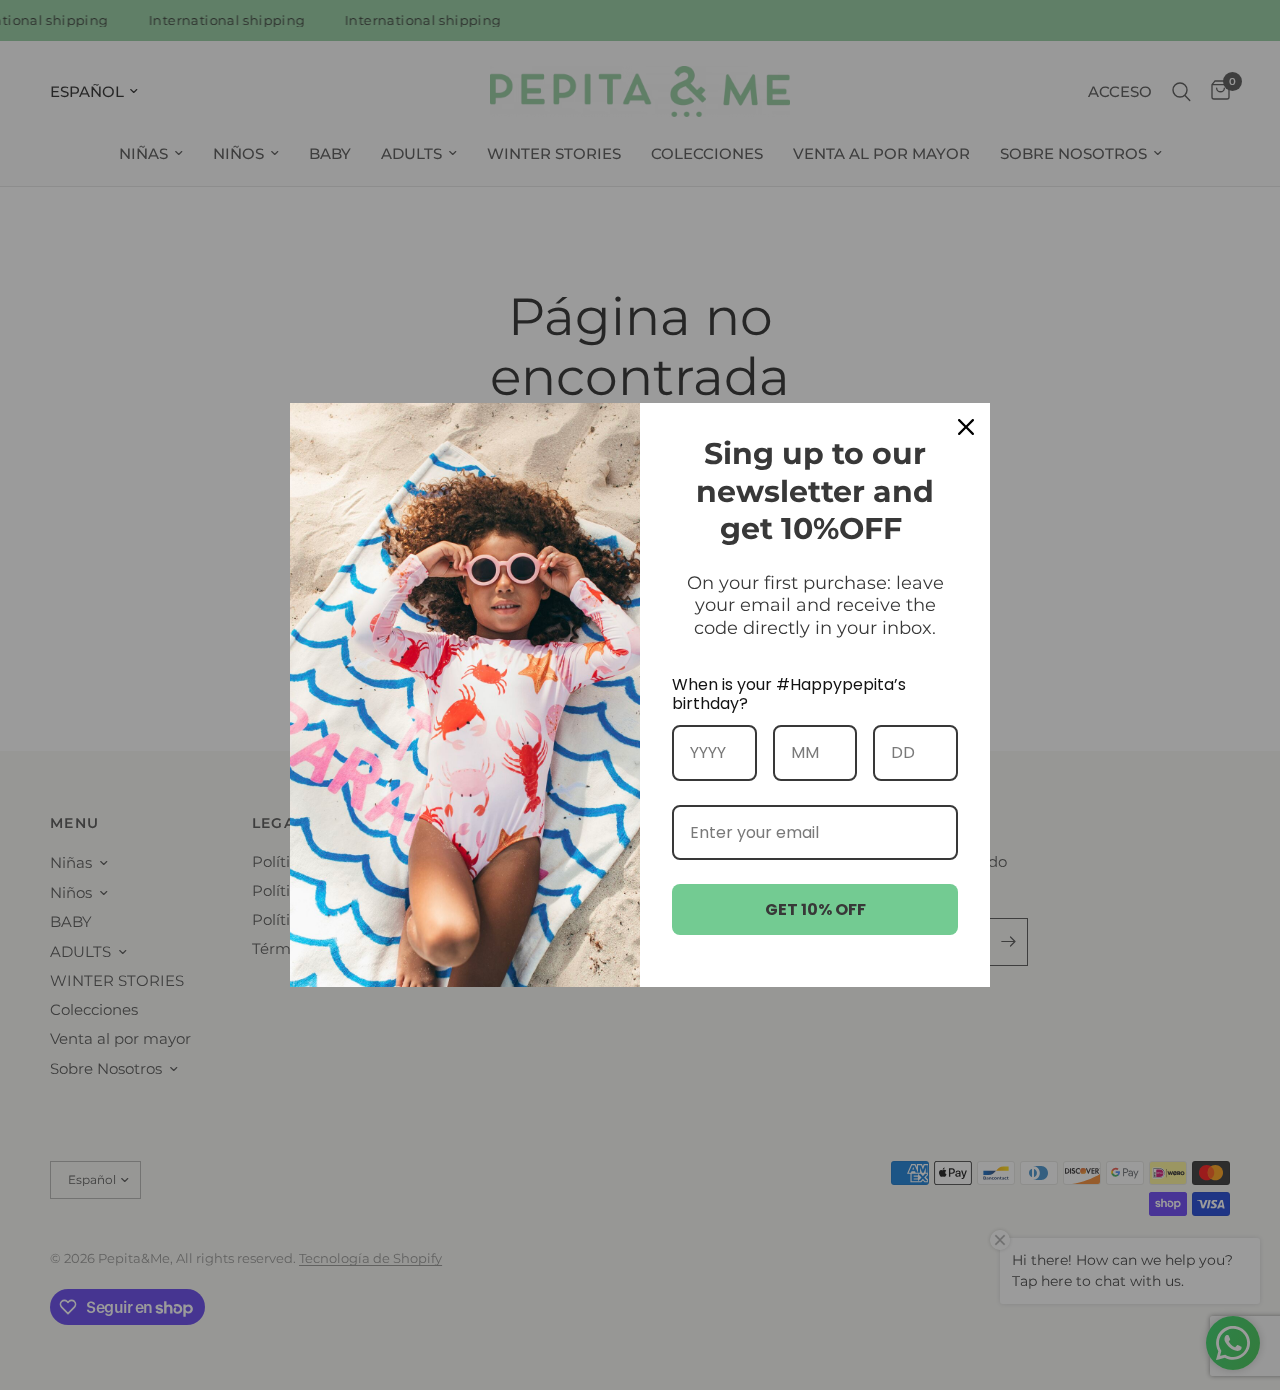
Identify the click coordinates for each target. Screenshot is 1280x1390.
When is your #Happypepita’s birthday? (789, 694)
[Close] (966, 427)
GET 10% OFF (815, 909)
